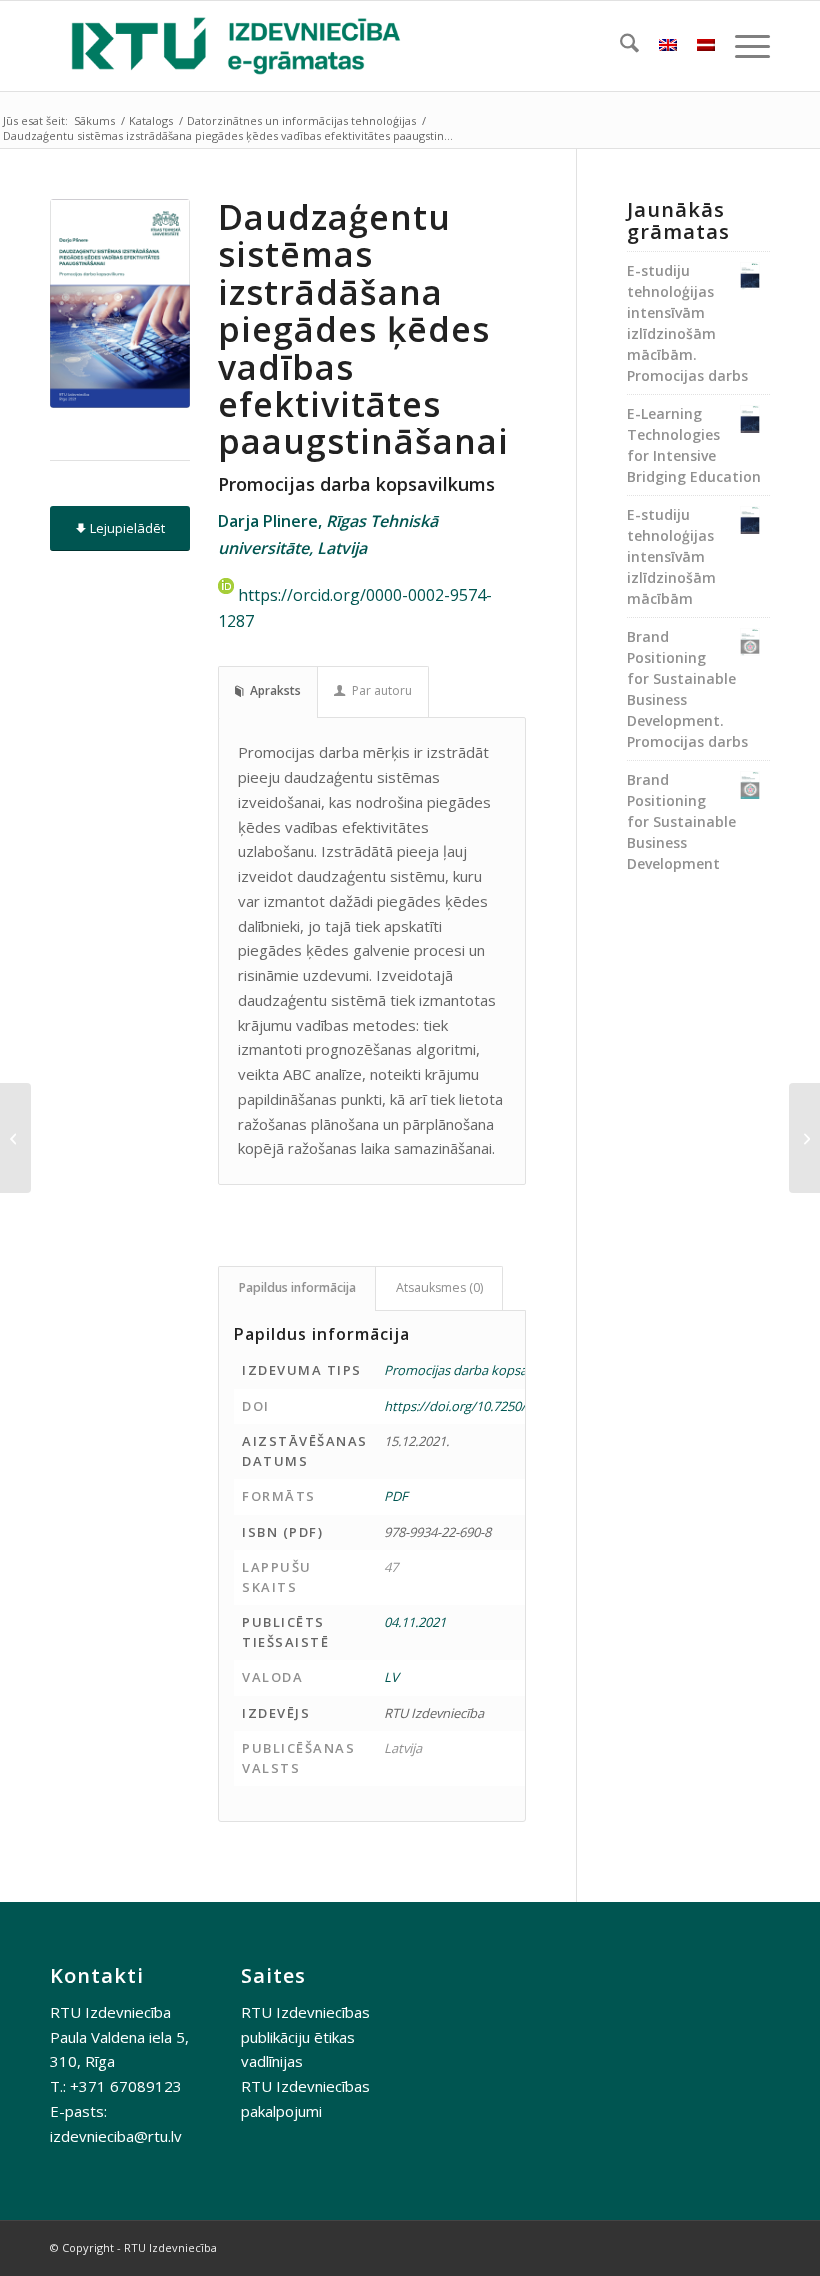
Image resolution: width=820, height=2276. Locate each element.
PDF (396, 1496)
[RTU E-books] (236, 46)
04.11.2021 (415, 1622)
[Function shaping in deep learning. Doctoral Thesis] (15, 1138)
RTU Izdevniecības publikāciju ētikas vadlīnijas (305, 2037)
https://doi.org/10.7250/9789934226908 (500, 1406)
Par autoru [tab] (382, 690)
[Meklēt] (619, 46)
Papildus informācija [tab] (297, 1287)
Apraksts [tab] (275, 690)
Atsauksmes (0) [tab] (439, 1287)
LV (391, 1677)
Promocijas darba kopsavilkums (478, 1370)
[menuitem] (619, 46)
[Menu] (742, 46)
